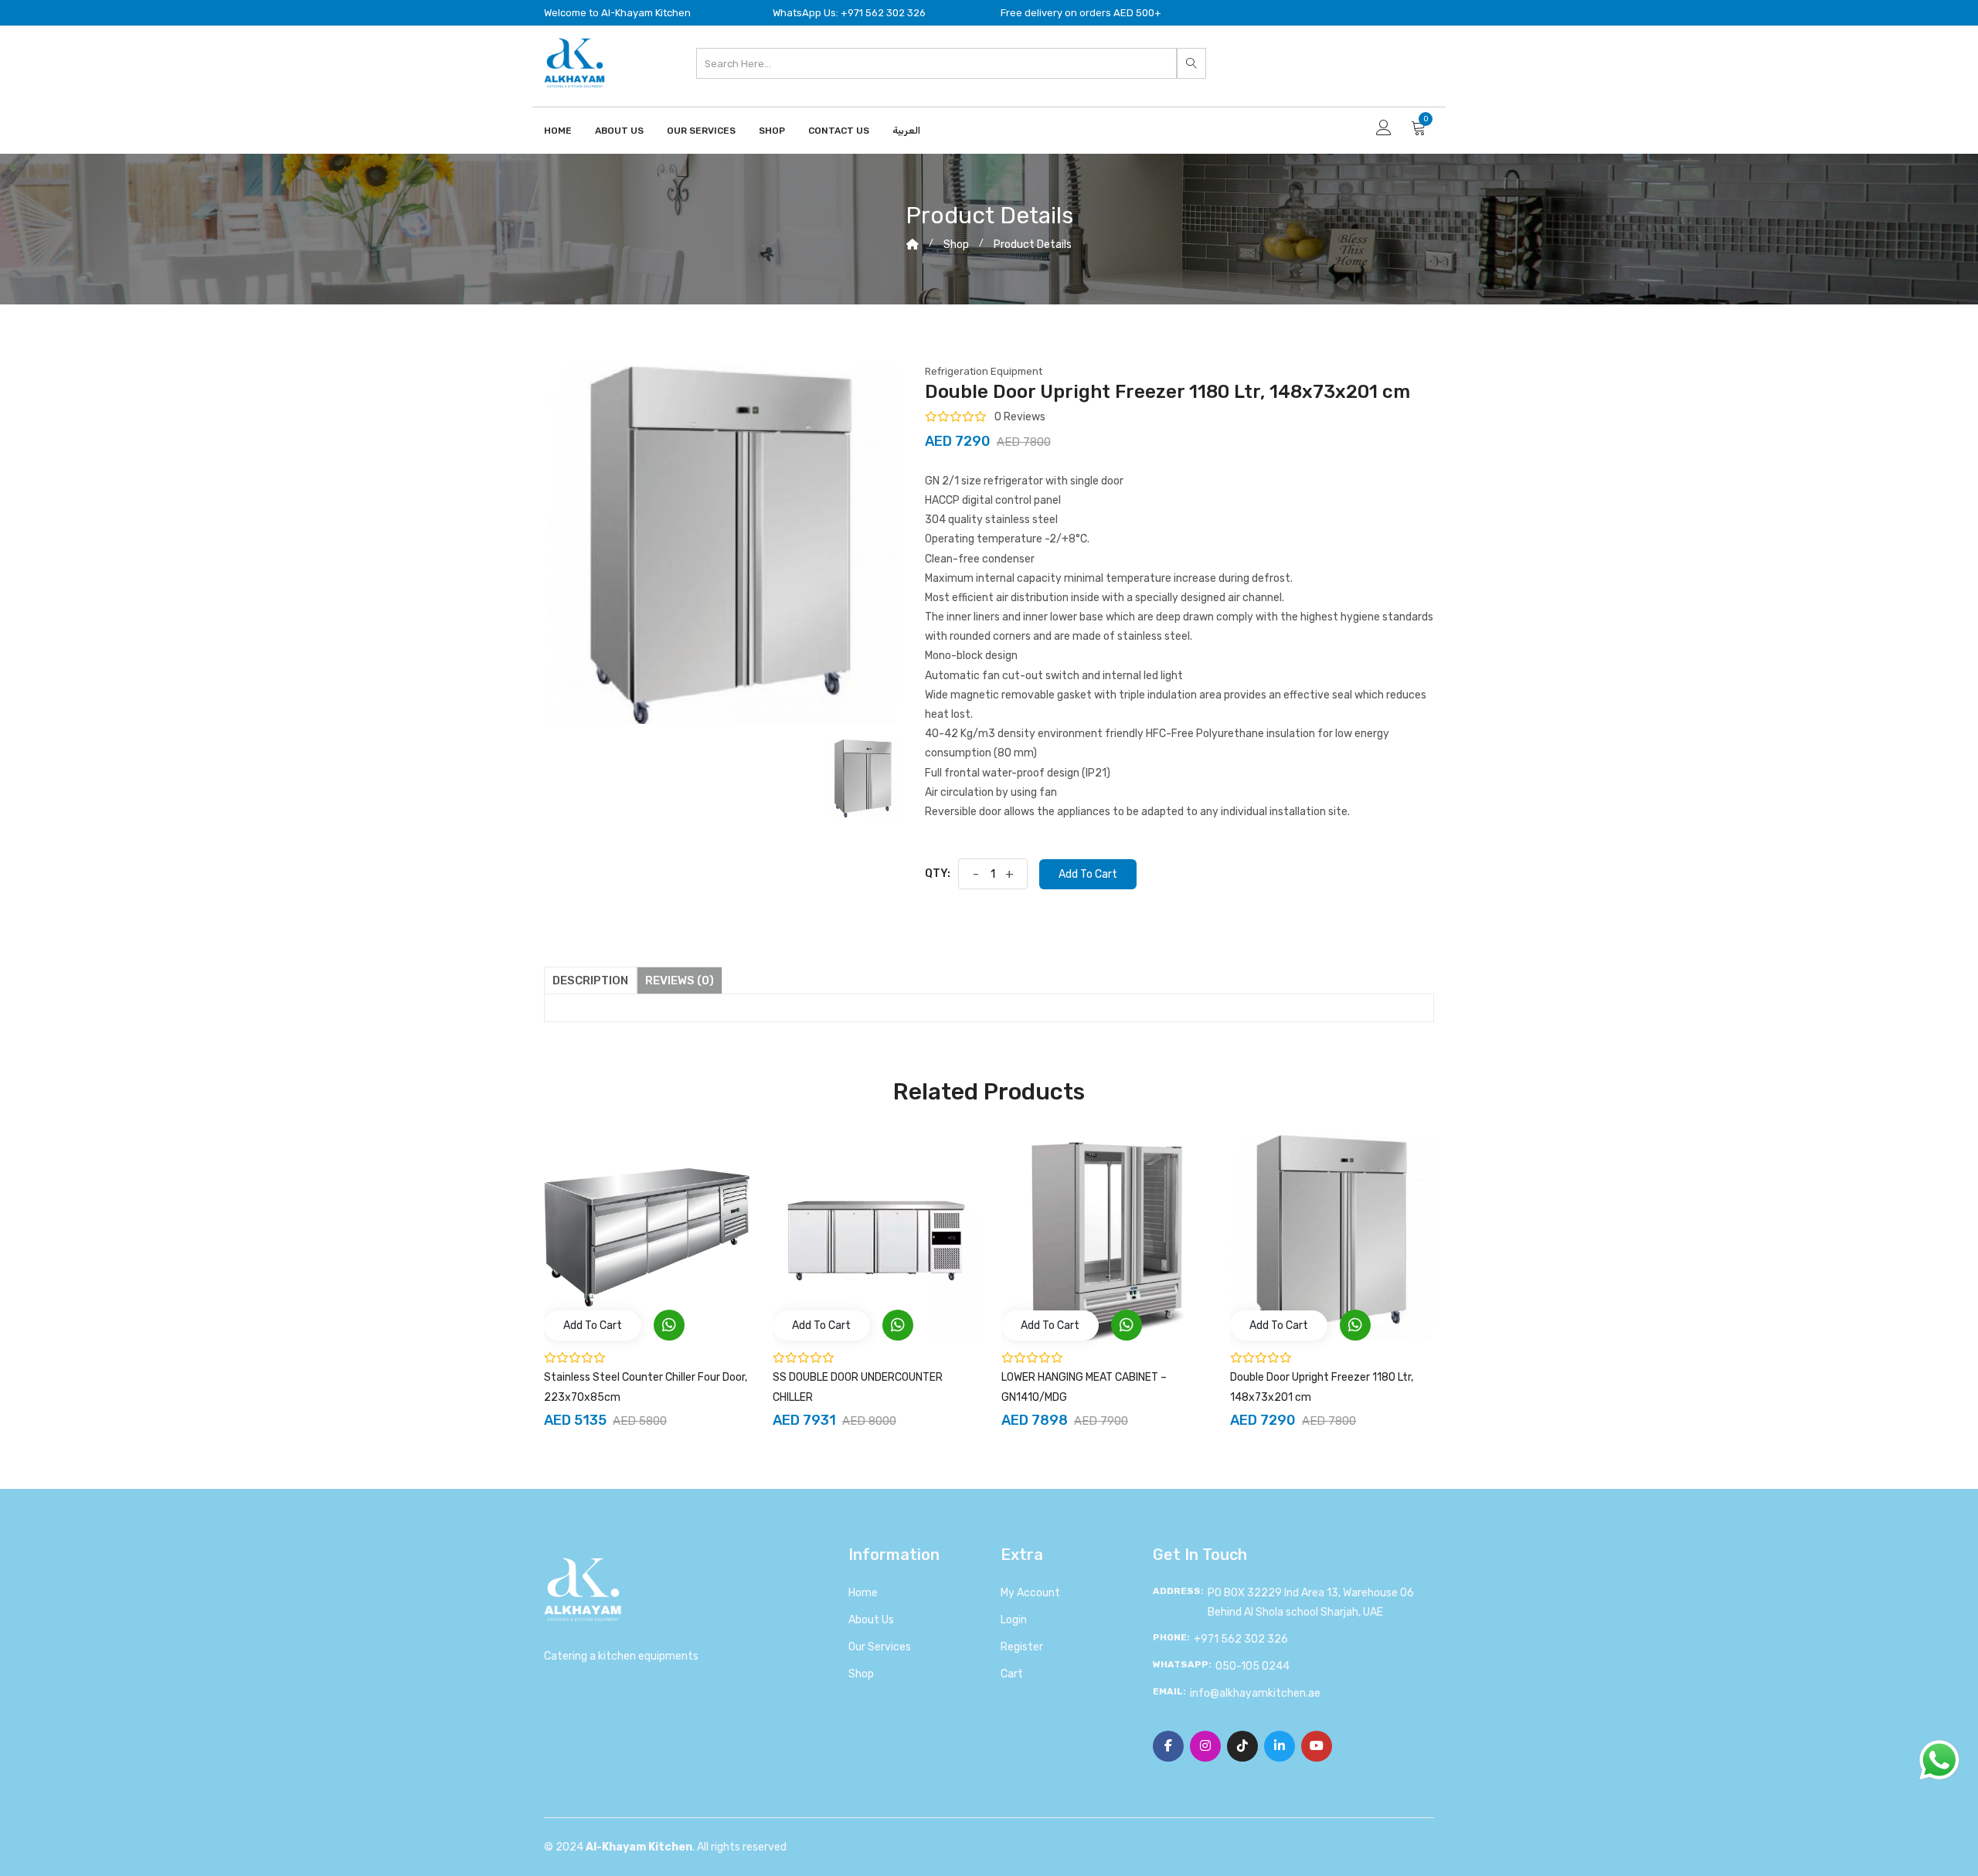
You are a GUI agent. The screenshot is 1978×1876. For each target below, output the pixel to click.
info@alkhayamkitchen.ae (1255, 1693)
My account (1030, 1593)
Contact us (839, 131)
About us (871, 1620)
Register (1022, 1647)
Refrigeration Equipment (984, 371)
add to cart (593, 1325)
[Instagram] (1205, 1746)
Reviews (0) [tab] (680, 980)
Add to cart (1088, 874)
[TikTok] (1242, 1746)
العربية (906, 131)
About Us (619, 131)
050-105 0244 (1252, 1666)
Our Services (701, 131)
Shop (772, 131)
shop (956, 245)
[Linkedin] (1280, 1746)
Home (558, 131)
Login (1014, 1620)
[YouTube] (1317, 1746)
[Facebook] (1168, 1746)
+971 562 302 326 (1241, 1639)
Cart (1012, 1674)
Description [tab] (590, 980)
